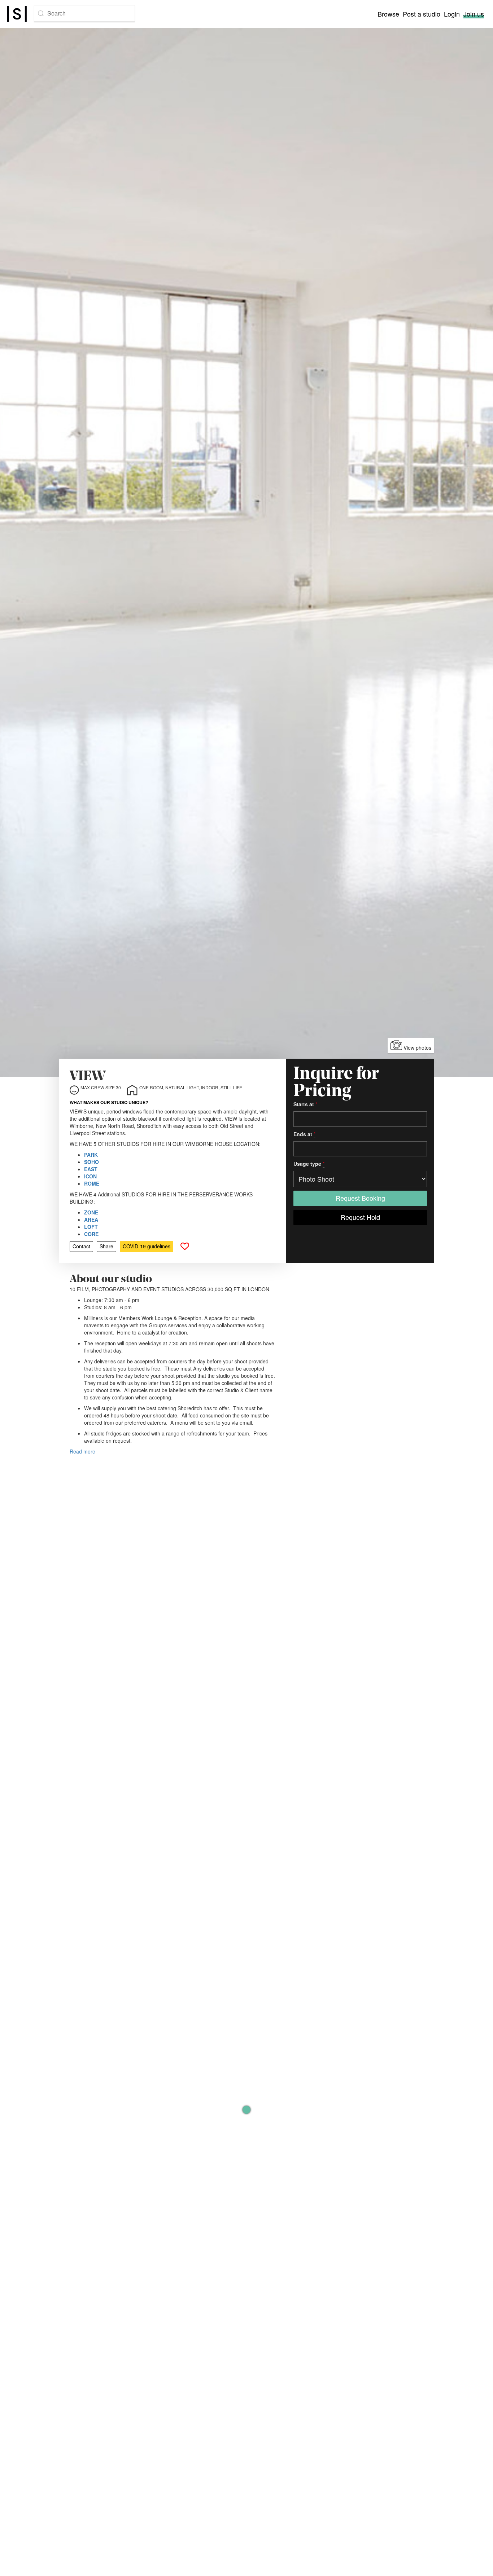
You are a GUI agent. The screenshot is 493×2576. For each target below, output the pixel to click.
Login (452, 14)
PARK (91, 1155)
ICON (90, 1176)
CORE (91, 1234)
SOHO (91, 1162)
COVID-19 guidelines (147, 1246)
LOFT (91, 1227)
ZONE (91, 1212)
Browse (388, 14)
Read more (82, 1451)
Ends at (304, 1134)
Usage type (309, 1164)
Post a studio (422, 14)
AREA (91, 1219)
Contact (81, 1246)
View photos (417, 1047)
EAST (91, 1169)
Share (106, 1246)
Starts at (305, 1104)
